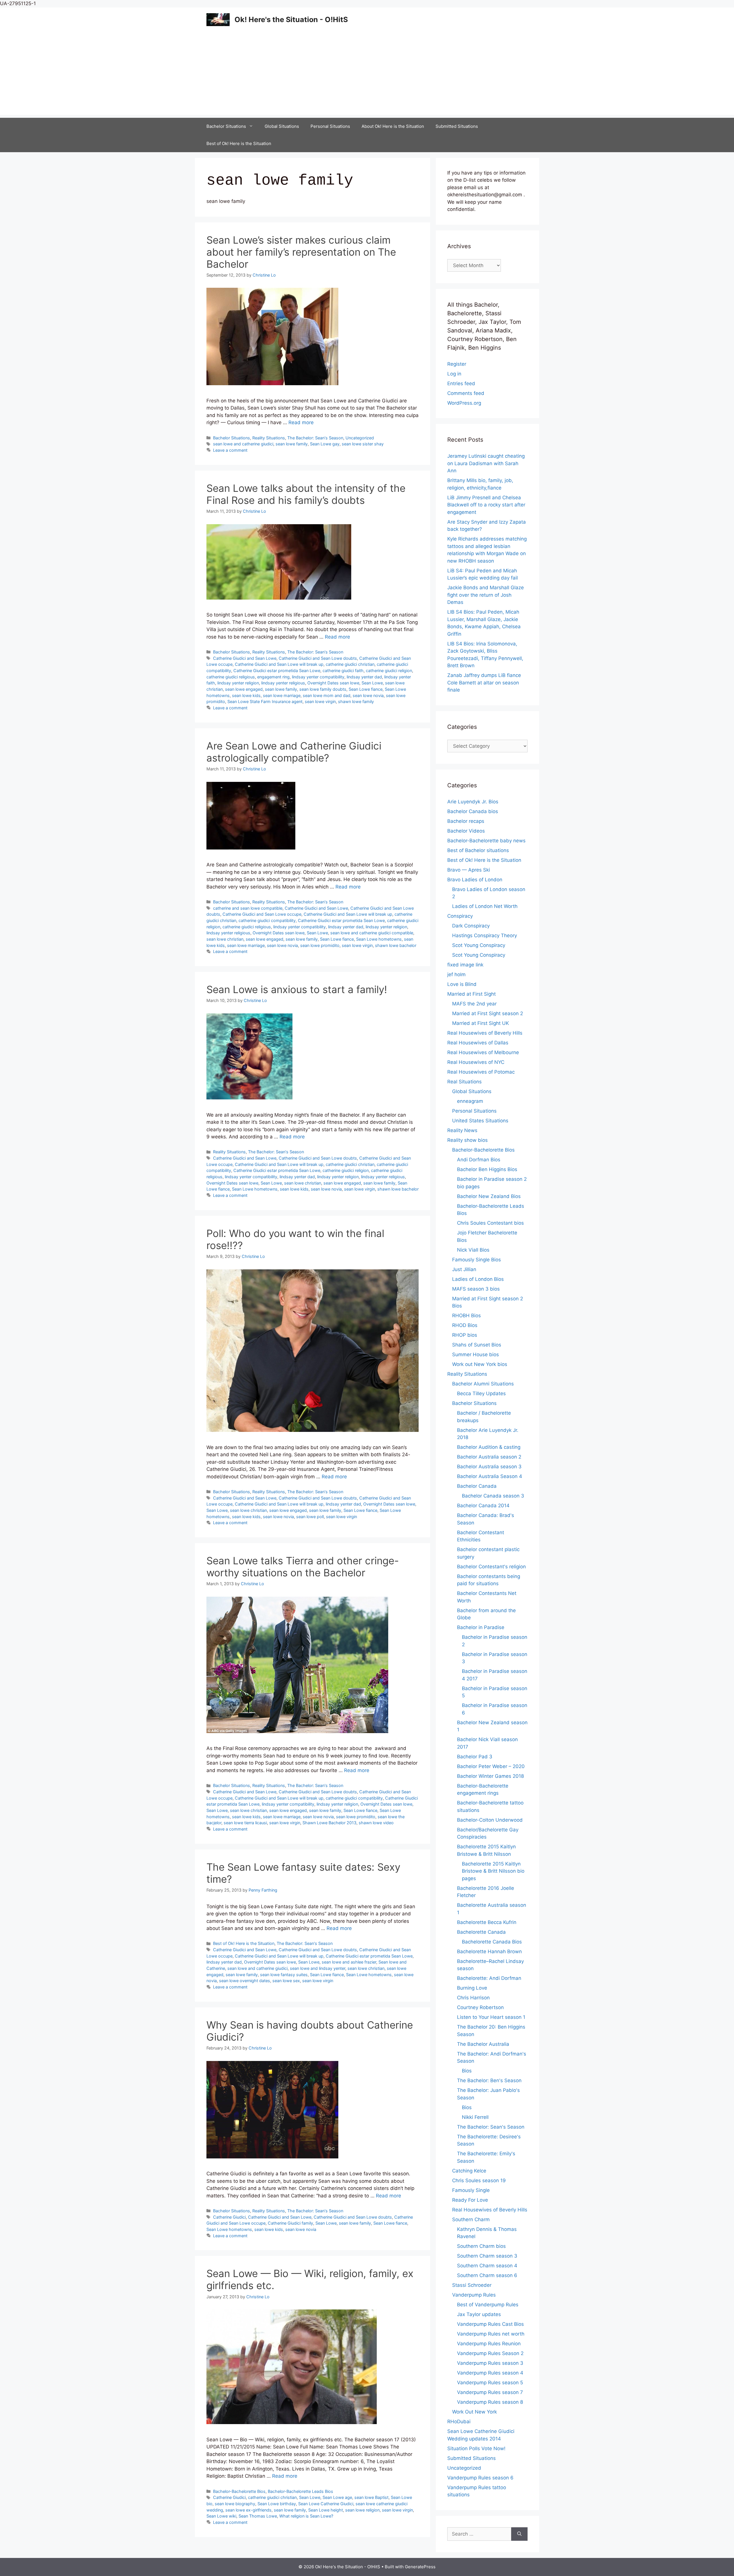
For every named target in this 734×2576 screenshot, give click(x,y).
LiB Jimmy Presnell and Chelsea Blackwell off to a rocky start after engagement (486, 505)
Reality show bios (467, 1140)
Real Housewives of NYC (476, 1062)
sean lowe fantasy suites (284, 1975)
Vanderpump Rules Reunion (489, 2344)
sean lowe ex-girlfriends (248, 2510)
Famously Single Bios (477, 1260)
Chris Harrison (473, 1998)
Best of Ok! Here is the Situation (239, 143)
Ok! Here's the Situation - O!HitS (291, 19)
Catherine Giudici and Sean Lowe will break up (279, 664)
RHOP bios (465, 1335)
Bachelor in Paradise (481, 1627)
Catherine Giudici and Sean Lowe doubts (318, 658)
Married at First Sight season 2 (488, 1013)
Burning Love (472, 1988)
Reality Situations (269, 438)
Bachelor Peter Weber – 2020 (491, 1766)
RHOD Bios (465, 1325)
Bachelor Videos (466, 831)
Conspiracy (460, 916)
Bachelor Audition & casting (489, 1447)
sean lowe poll (310, 1517)
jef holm (456, 974)
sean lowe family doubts (323, 689)
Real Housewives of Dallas (478, 1043)
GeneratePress (420, 2567)
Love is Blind (462, 984)
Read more (301, 422)
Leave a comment (230, 450)
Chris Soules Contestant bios (490, 1223)
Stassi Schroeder (472, 2285)
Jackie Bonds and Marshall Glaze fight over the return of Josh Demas (486, 595)
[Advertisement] (367, 75)
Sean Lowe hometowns (379, 939)
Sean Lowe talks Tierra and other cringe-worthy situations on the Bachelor (303, 1567)
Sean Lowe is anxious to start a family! (297, 989)
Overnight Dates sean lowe (333, 683)
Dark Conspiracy (471, 926)
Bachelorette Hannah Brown (489, 1951)
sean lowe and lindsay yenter (318, 1968)
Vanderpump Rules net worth (491, 2334)
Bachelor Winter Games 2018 (490, 1776)
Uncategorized (360, 438)
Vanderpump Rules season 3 (490, 2363)
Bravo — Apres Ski (469, 870)
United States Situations (480, 1121)
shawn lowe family (356, 701)
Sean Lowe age (337, 2497)
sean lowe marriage (282, 695)
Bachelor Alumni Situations (483, 1384)
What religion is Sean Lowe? (306, 2516)
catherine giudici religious (231, 677)
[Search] (519, 2534)
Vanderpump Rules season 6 (480, 2478)
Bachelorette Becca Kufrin (487, 1922)
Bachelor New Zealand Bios (489, 1196)
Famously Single (471, 2190)
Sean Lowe (372, 683)
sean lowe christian (225, 939)
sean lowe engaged (244, 689)
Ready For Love (470, 2200)
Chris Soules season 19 (479, 2180)
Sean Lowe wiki (221, 2516)
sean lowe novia (368, 695)
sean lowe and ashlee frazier (349, 1962)
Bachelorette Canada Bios (492, 1942)
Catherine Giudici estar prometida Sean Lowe (277, 671)
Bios (467, 2071)
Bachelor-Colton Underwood (490, 1820)
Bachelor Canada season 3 (493, 1496)
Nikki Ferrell (475, 2117)
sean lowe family (292, 444)
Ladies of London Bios (478, 1279)
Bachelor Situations (226, 126)
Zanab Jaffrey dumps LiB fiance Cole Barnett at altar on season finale (484, 683)
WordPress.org (464, 403)
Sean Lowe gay (325, 444)
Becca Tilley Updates (481, 1393)
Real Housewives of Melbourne (483, 1052)
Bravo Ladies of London (475, 880)
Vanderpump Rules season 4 (490, 2373)
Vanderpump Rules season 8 (490, 2402)
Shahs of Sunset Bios (477, 1345)
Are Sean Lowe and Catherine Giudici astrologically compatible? (294, 752)
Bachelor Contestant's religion (491, 1567)
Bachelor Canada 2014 (483, 1506)
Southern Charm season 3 (487, 2256)
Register (457, 364)
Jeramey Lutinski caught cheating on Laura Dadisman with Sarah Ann (486, 463)
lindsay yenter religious (283, 683)
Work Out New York (475, 2412)
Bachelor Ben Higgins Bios (487, 1169)
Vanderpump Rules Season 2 (490, 2353)
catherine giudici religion (389, 671)
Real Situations (464, 1082)
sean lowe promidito (320, 945)
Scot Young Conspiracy (479, 945)
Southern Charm (471, 2219)
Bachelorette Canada (481, 1932)
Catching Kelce (469, 2171)
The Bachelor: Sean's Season (315, 438)
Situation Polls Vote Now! (476, 2448)
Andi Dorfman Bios (479, 1160)
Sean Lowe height (326, 2510)
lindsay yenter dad (364, 677)
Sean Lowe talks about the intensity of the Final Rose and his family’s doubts (306, 494)
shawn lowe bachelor (396, 945)
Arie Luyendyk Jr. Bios (473, 802)
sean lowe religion (362, 2510)
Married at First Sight (472, 994)
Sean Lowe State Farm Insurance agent (265, 701)
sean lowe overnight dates (245, 1981)
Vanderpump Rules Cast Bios (490, 2324)
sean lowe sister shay (363, 444)
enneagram (470, 1101)
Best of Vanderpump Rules (488, 2305)
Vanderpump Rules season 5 (490, 2383)
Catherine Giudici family (290, 2223)
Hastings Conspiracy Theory (485, 935)
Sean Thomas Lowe (258, 2516)
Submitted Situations (457, 126)
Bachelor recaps (466, 821)
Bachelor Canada (477, 1486)
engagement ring (273, 677)
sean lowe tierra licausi (245, 1823)
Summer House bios (476, 1354)
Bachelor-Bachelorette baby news (486, 841)
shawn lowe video (376, 1823)
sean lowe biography (235, 2504)
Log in (454, 374)
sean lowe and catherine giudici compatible (372, 933)
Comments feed (466, 393)
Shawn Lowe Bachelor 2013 (329, 1823)
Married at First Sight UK (481, 1023)
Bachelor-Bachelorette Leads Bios (300, 2491)
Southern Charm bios (481, 2246)
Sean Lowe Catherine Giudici (326, 2504)
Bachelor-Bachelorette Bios (239, 2491)
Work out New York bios (480, 1364)
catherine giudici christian (350, 664)
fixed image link (465, 965)
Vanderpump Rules (474, 2295)
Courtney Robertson (480, 2007)
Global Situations (282, 126)
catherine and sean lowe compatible (248, 908)
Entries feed (461, 383)
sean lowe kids (246, 695)
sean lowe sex (286, 1981)
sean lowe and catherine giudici (243, 444)
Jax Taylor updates (479, 2314)
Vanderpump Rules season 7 (490, 2392)
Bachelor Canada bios (473, 811)
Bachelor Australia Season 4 (490, 1476)
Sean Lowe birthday (277, 2504)
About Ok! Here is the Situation (393, 126)
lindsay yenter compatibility (318, 677)
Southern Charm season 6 (487, 2275)
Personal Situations (330, 126)
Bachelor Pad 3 (475, 1757)
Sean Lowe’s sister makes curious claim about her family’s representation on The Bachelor (301, 252)
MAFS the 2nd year (474, 1004)
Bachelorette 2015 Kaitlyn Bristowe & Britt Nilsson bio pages (493, 1871)
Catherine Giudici (229, 2217)
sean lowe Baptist (371, 2497)
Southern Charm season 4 (487, 2266)
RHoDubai (459, 2422)
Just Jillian (464, 1269)
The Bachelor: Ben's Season (489, 2080)
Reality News (462, 1130)
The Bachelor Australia (483, 2044)
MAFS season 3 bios (476, 1289)
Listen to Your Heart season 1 (491, 2017)
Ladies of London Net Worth (485, 906)
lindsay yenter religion (238, 683)
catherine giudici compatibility (267, 920)
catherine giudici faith (343, 671)
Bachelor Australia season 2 (489, 1457)
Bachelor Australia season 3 (489, 1467)
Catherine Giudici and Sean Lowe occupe (262, 914)
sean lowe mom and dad (327, 695)
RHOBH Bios (466, 1316)
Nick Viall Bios (473, 1250)
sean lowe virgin (320, 701)
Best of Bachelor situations (478, 850)
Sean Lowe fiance (366, 689)
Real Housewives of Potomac (481, 1072)
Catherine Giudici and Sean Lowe (245, 658)
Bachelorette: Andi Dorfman (489, 1978)
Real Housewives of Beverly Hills (485, 1033)
